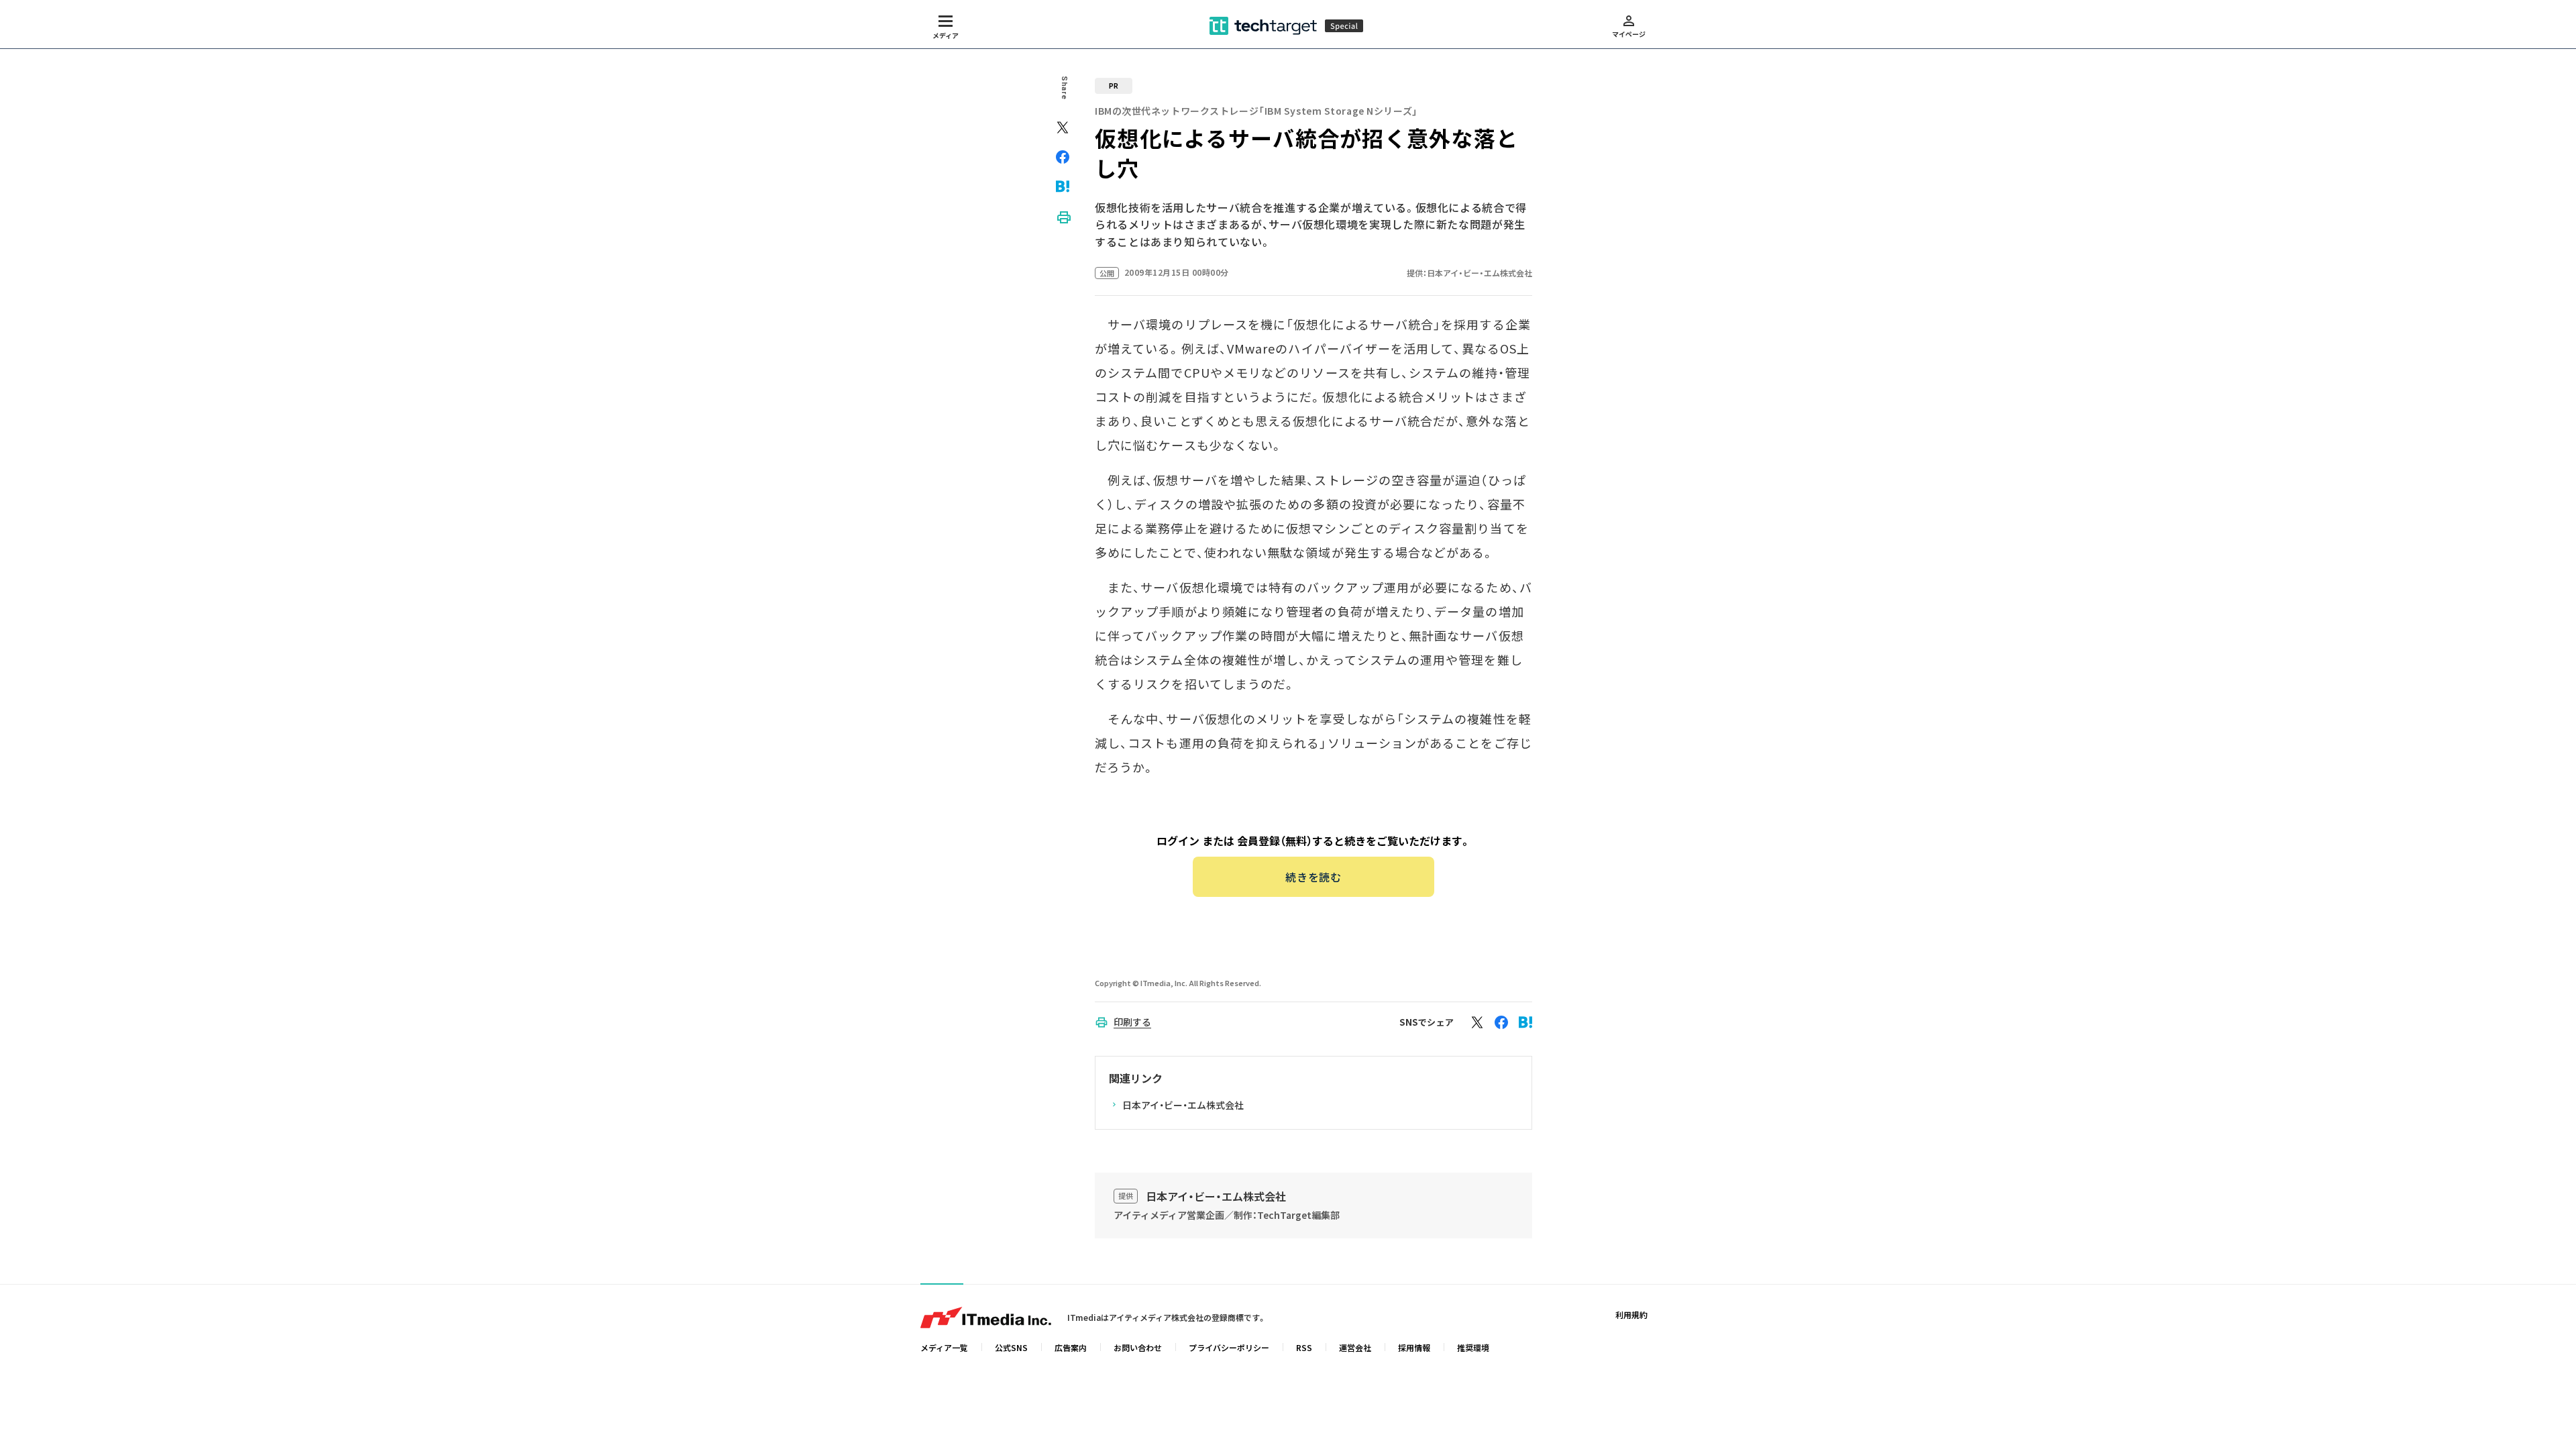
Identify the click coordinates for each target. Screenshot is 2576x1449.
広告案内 (1071, 1347)
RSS (1304, 1347)
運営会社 (1355, 1347)
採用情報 (1414, 1347)
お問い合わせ (1138, 1347)
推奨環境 (1473, 1347)
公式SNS (1011, 1347)
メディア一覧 (944, 1347)
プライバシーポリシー (1229, 1347)
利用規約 (1631, 1314)
